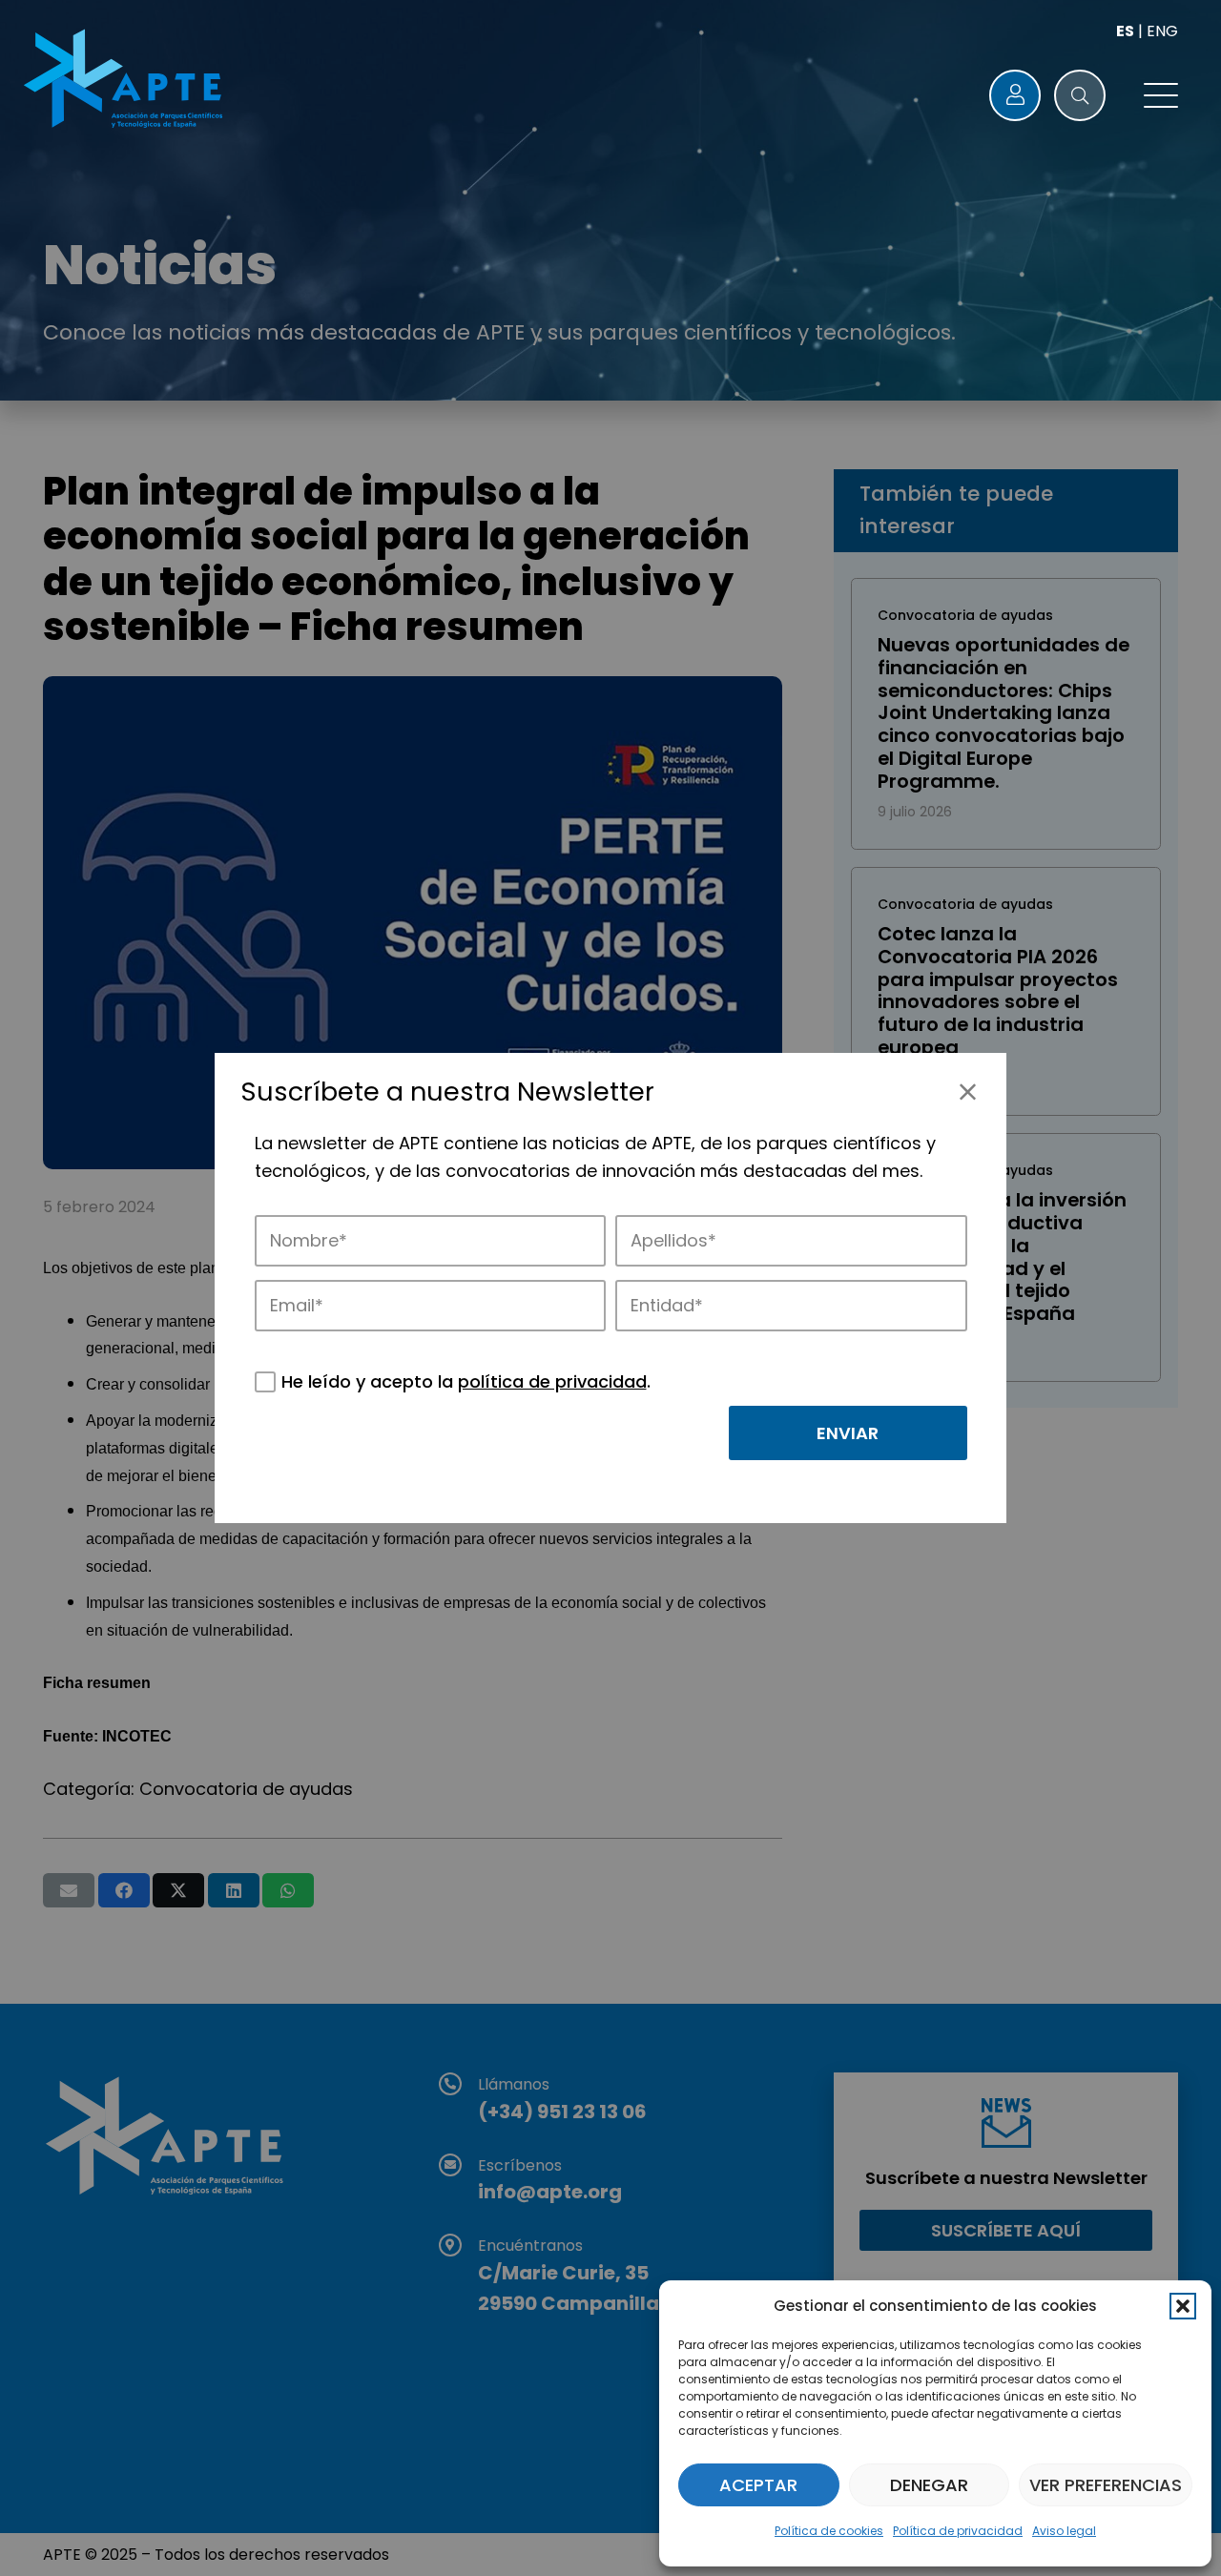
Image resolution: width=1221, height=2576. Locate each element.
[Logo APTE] (126, 82)
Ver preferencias (1106, 2485)
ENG (1162, 31)
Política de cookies (829, 2531)
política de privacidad (552, 1381)
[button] (1183, 2306)
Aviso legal (1064, 2531)
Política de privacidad (958, 2531)
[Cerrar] (968, 1092)
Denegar (929, 2485)
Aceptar (758, 2485)
